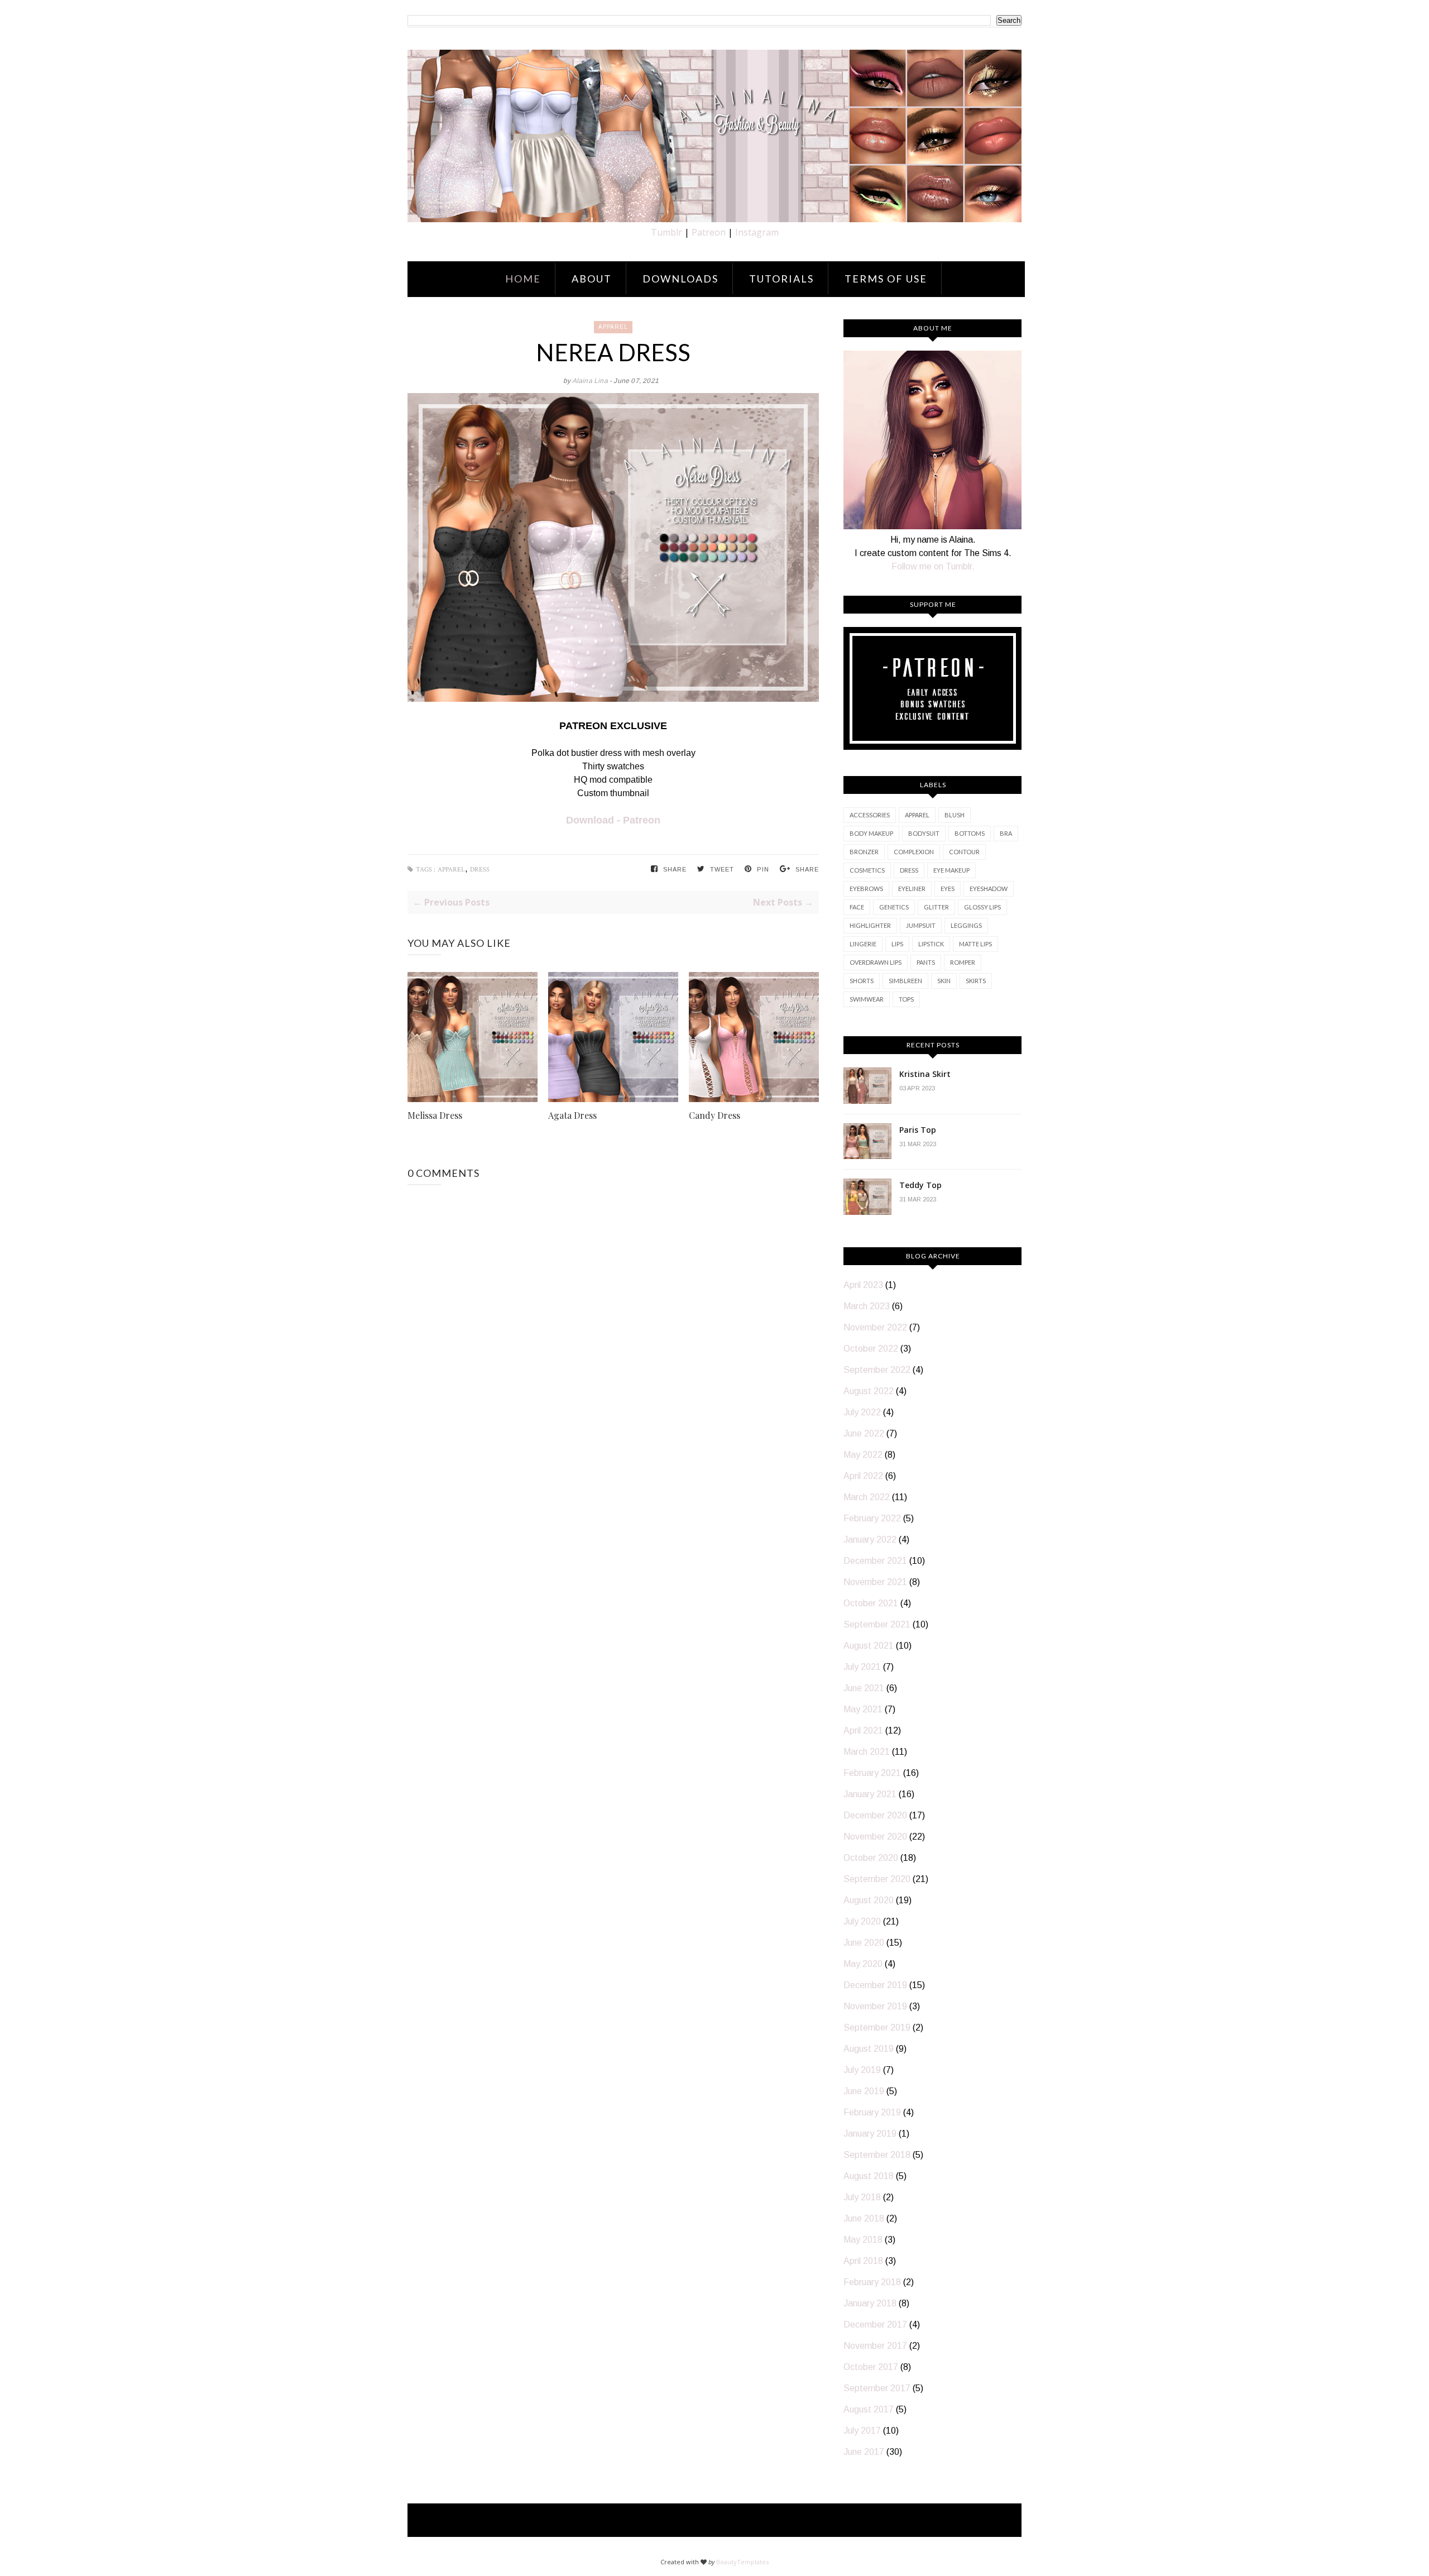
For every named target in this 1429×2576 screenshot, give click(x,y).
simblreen (905, 981)
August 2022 (869, 1391)
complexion (914, 852)
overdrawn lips (876, 962)
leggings (966, 925)
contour (964, 852)
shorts (862, 981)
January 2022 (870, 1540)
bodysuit (924, 833)
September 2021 (877, 1624)
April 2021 (863, 1730)
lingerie (863, 944)
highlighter (870, 925)
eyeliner (912, 889)
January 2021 (870, 1794)
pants (926, 962)
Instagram (757, 232)
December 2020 (875, 1815)
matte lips (975, 944)
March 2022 (867, 1497)
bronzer (864, 852)
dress (480, 870)
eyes (948, 889)
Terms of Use (886, 279)
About (592, 279)
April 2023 (863, 1285)
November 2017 (875, 2346)
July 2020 (862, 1921)
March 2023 (867, 1306)
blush (955, 815)
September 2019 (877, 2027)
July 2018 (862, 2197)
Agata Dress (572, 1115)
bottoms (970, 833)
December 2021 (875, 1561)
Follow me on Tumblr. (933, 566)
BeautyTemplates (742, 2562)
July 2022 (862, 1412)
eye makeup (951, 870)
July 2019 (862, 2070)
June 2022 (864, 1433)
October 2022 (871, 1349)
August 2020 (869, 1900)
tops (906, 999)
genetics (894, 907)
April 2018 (863, 2261)
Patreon (709, 232)
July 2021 (862, 1667)
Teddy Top (920, 1185)
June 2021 (864, 1688)
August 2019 (869, 2049)
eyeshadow (989, 889)
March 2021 (867, 1752)
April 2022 (863, 1476)
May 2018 (863, 2240)
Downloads (680, 279)
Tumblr (666, 232)
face (857, 907)
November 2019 (875, 2006)
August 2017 (869, 2409)
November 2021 (875, 1582)
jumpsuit (921, 925)
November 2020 (875, 1837)
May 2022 (863, 1455)
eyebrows (866, 889)
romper (963, 962)
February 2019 (872, 2112)
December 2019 (875, 1985)
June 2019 (864, 2091)
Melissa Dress (435, 1115)
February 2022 (872, 1518)
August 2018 (869, 2176)
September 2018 (877, 2155)
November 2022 (875, 1327)
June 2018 (864, 2218)
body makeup (871, 833)
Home (523, 279)
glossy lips (982, 907)
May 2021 (863, 1709)
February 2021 (872, 1773)
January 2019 (870, 2134)
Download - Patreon (613, 820)
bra (1006, 833)
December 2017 (875, 2324)
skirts (976, 981)
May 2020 (863, 1964)
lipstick (931, 944)
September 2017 (877, 2388)
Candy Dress (714, 1115)
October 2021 (871, 1603)
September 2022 (877, 1370)
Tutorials (781, 279)
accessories (870, 815)
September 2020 (877, 1879)
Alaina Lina (591, 381)
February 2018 (872, 2282)
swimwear (867, 999)
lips (897, 944)
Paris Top (918, 1130)
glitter (936, 907)
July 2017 (862, 2431)
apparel (613, 327)
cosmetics (867, 870)
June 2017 (864, 2452)
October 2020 (871, 1858)
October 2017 (871, 2367)
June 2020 (864, 1943)
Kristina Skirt (925, 1074)
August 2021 (869, 1646)
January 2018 (870, 2303)
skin (944, 981)
